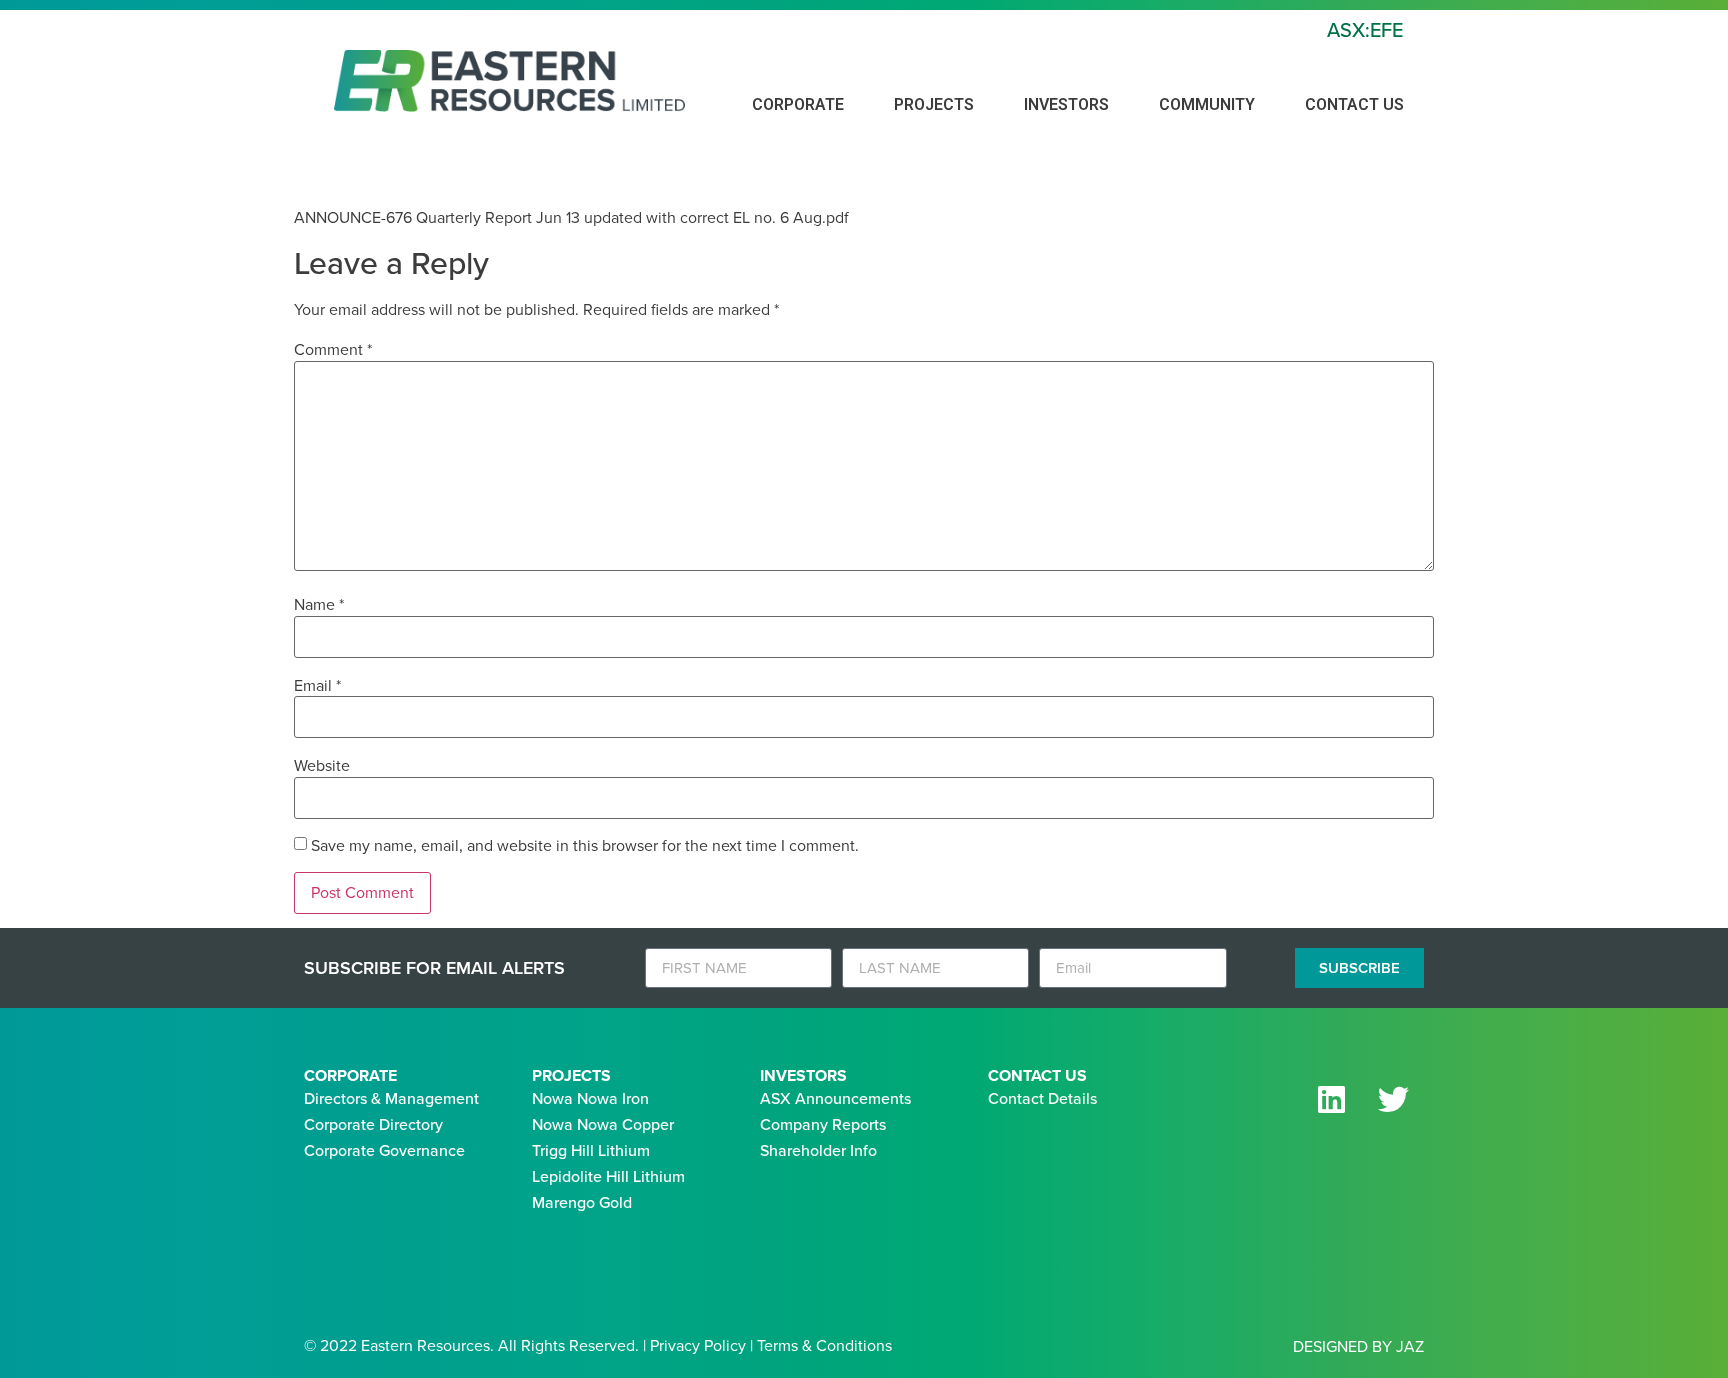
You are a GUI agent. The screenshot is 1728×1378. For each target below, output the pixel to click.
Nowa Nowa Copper (603, 1124)
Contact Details (1042, 1098)
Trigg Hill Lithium (591, 1150)
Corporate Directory (373, 1124)
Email (317, 686)
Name (319, 605)
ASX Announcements (835, 1098)
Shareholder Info (818, 1150)
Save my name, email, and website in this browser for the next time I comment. (585, 846)
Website (322, 766)
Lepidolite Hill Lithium (608, 1176)
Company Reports (823, 1124)
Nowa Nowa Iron (590, 1098)
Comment (333, 350)
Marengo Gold (582, 1202)
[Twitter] (1393, 1099)
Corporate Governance (384, 1150)
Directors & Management (391, 1098)
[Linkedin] (1331, 1099)
